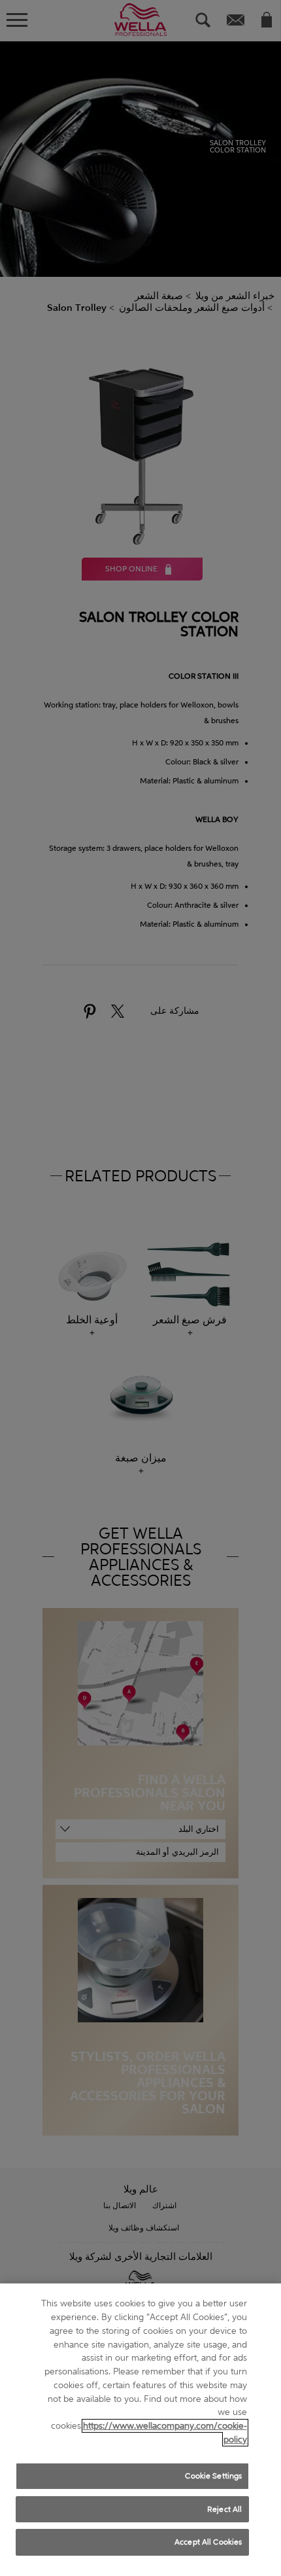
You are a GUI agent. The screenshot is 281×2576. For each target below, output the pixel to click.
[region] (140, 2430)
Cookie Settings (213, 2476)
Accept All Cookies (208, 2542)
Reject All (224, 2509)
